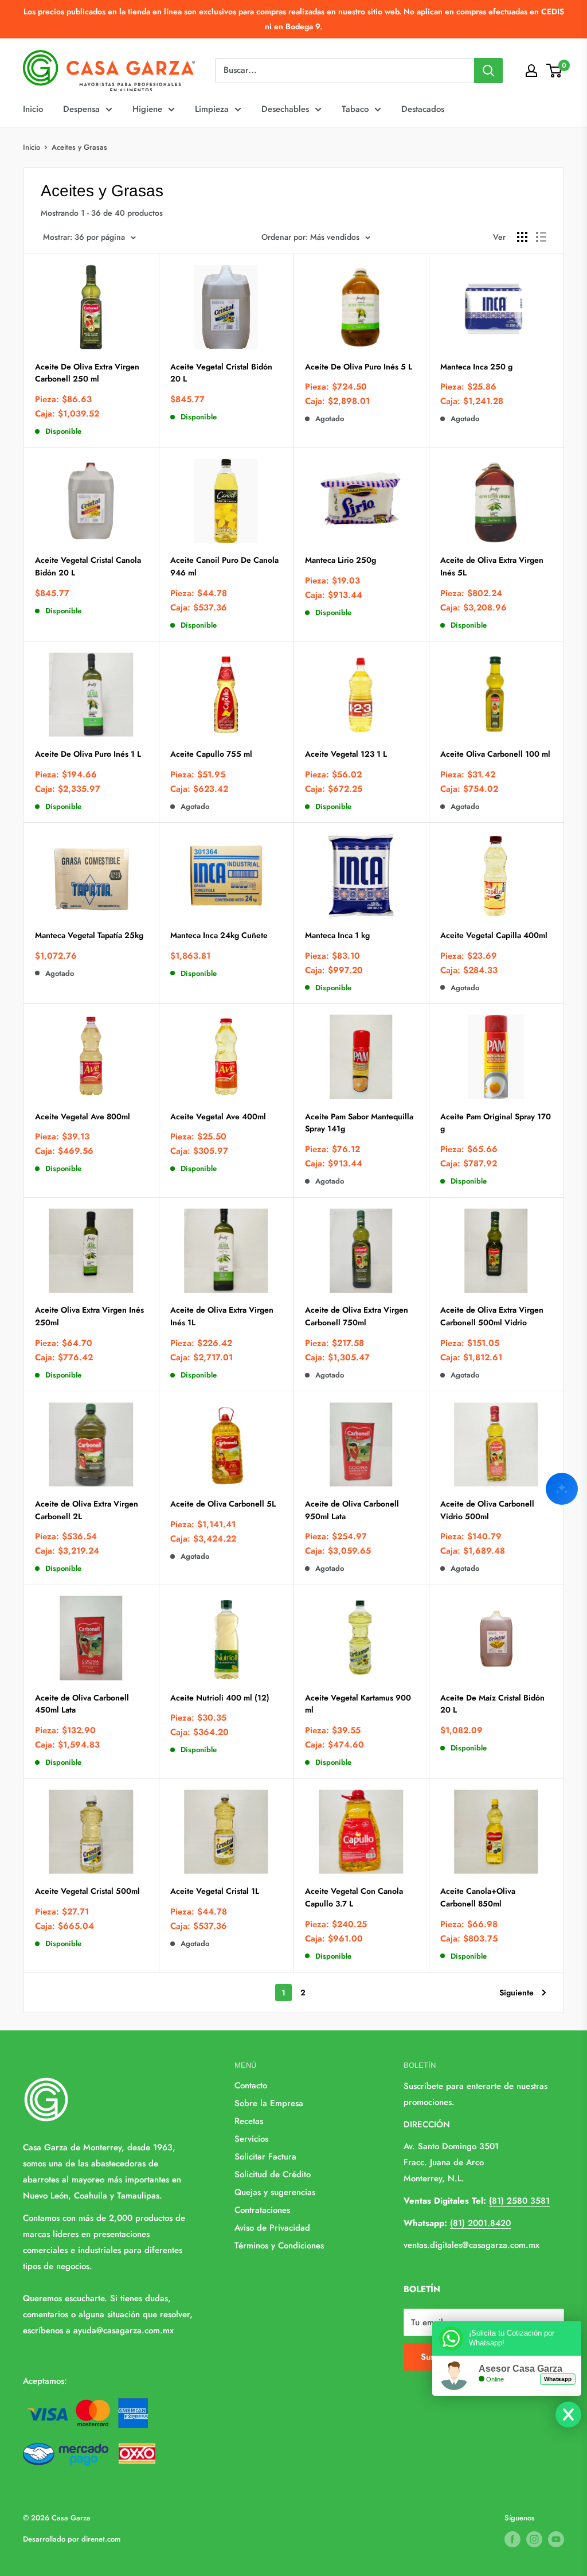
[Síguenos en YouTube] (556, 2539)
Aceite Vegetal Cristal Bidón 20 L (221, 373)
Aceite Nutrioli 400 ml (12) (220, 1698)
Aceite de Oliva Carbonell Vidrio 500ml (487, 1510)
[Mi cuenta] (531, 71)
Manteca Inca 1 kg (337, 935)
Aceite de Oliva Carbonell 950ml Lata (352, 1510)
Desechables (285, 109)
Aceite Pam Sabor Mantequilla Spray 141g (359, 1123)
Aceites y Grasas (79, 147)
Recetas (249, 2121)
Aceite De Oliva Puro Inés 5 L (359, 367)
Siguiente (516, 1993)
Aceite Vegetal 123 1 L (346, 754)
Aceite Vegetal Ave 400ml (218, 1116)
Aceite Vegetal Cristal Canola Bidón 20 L (88, 566)
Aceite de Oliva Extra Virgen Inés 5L (492, 566)
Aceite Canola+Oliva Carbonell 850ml (478, 1897)
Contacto (251, 2085)
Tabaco (355, 109)
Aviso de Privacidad (272, 2228)
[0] (555, 71)
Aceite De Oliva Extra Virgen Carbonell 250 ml (87, 373)
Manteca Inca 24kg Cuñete (219, 935)
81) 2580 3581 (519, 2201)
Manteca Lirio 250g (341, 560)
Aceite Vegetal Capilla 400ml (494, 935)
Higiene (147, 109)
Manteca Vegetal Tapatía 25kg (89, 935)
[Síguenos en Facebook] (512, 2539)
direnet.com (101, 2539)
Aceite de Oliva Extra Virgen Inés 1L (222, 1316)
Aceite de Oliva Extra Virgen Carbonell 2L (87, 1510)
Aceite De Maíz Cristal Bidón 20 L (492, 1704)
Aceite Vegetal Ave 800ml (83, 1116)
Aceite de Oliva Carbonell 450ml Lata (82, 1704)
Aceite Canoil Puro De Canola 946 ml (224, 566)
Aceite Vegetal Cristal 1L (215, 1891)
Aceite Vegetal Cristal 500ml (87, 1891)
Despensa (81, 109)
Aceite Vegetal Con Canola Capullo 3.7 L (354, 1897)
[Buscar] (488, 71)
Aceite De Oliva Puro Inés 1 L (88, 754)
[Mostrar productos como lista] (541, 237)
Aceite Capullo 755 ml (211, 754)
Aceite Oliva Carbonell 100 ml (495, 754)
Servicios (251, 2139)
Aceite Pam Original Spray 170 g (496, 1123)
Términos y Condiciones (279, 2246)
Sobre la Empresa (269, 2103)
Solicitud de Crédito (273, 2174)
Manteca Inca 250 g (476, 367)
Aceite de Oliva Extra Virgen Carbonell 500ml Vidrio (492, 1316)
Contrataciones (262, 2210)
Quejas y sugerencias (275, 2192)
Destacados (423, 109)
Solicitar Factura (265, 2157)
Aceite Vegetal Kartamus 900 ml (358, 1704)
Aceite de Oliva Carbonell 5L (223, 1504)
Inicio (33, 109)
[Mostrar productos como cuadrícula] (522, 237)
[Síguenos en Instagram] (534, 2539)
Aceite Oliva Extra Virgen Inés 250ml (89, 1316)
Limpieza (212, 109)
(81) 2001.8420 (480, 2223)
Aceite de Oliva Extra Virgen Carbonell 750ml (357, 1316)
